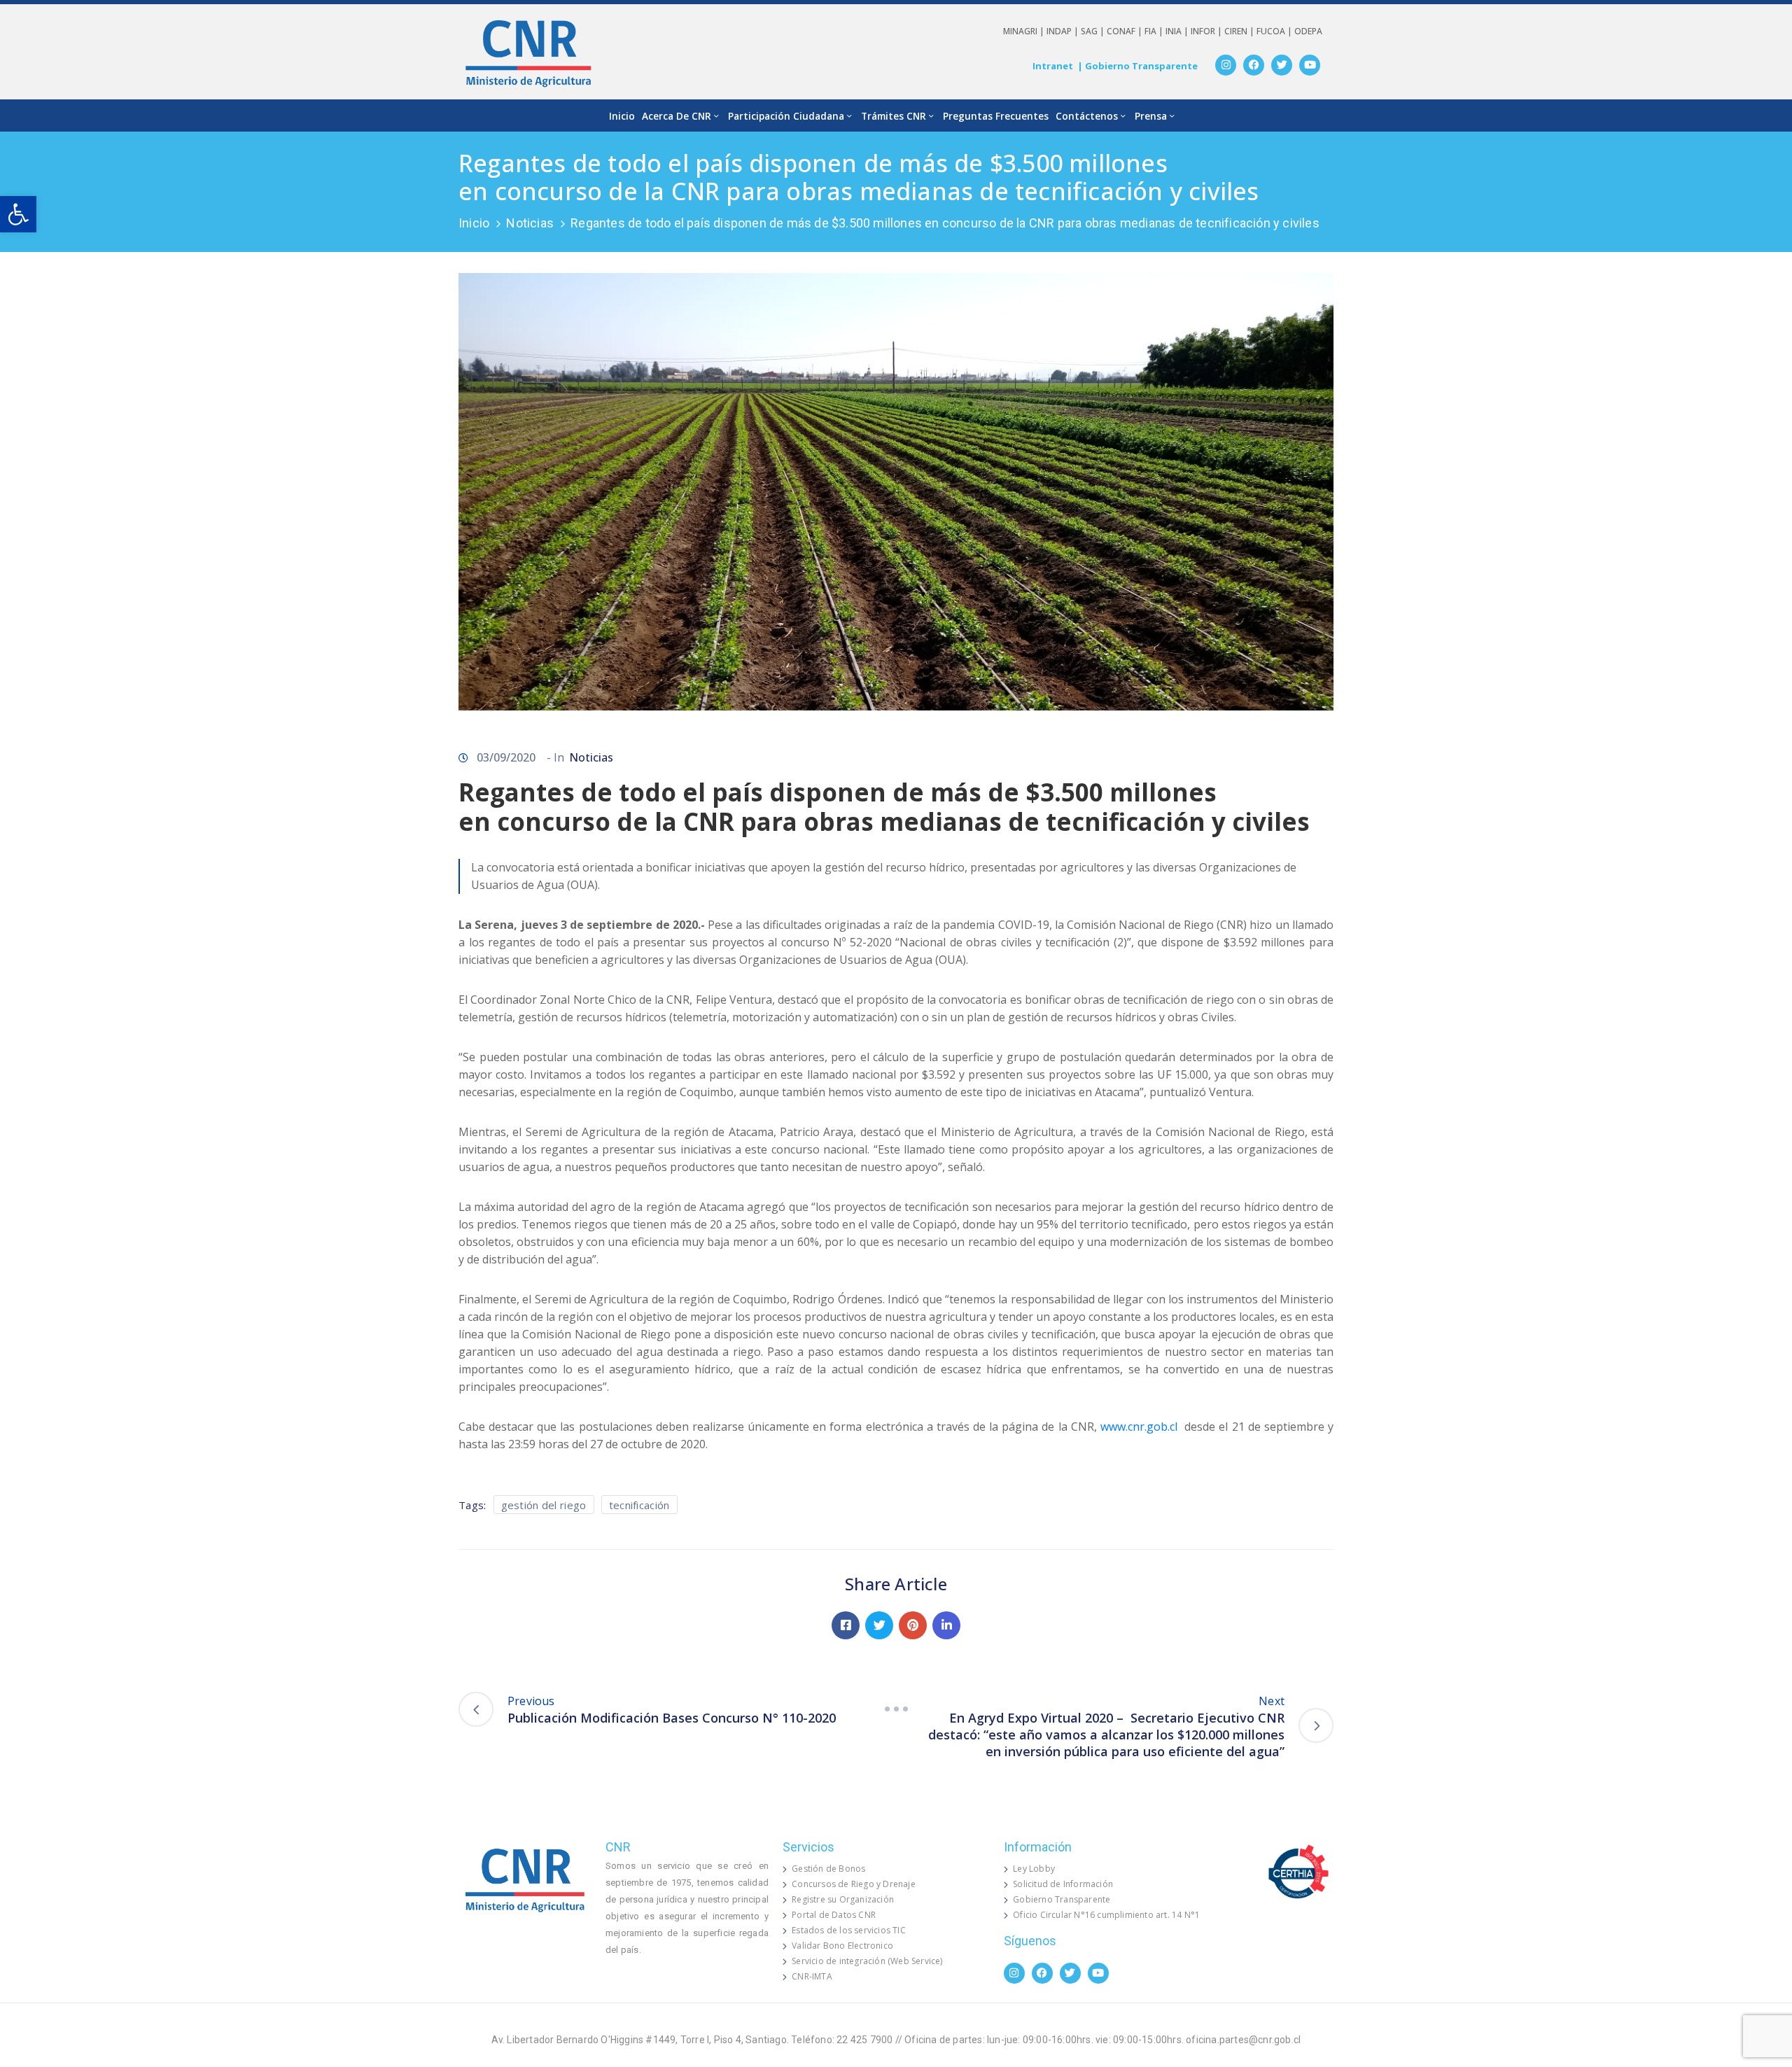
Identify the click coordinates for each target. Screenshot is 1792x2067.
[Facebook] (1254, 65)
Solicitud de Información (1063, 1884)
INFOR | (1207, 31)
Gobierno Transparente (1062, 1899)
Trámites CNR (894, 116)
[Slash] (896, 1709)
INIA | (1178, 31)
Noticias (530, 223)
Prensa (1151, 116)
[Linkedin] (946, 1625)
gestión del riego (544, 1505)
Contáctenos (1087, 116)
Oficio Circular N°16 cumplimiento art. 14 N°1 (1106, 1915)
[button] (18, 214)
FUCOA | (1275, 31)
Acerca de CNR (677, 116)
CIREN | (1240, 31)
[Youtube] (1310, 65)
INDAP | (1064, 31)
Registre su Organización (843, 1899)
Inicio (622, 116)
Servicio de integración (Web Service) (867, 1961)
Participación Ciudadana (786, 116)
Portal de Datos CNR (834, 1915)
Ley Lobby (1034, 1869)
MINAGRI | (1025, 31)
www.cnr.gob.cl (1139, 1427)
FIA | (1155, 31)
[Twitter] (1282, 65)
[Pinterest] (913, 1625)
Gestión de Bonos (828, 1869)
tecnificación (639, 1505)
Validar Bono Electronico (842, 1946)
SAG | (1094, 31)
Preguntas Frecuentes (996, 116)
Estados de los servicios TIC (849, 1930)
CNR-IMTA (812, 1976)
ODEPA (1308, 31)
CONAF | (1126, 31)
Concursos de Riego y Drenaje (854, 1884)
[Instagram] (1226, 65)
